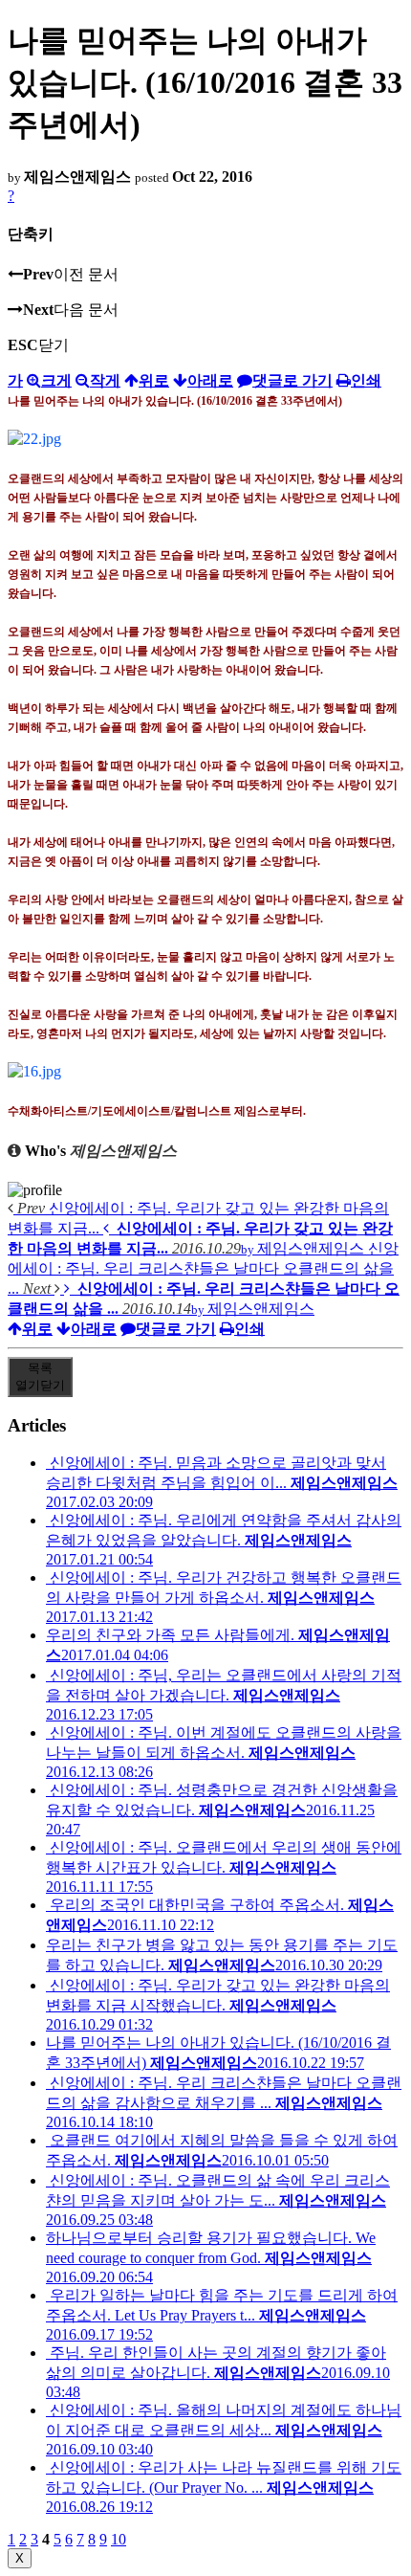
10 (119, 2539)
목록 (40, 1377)
